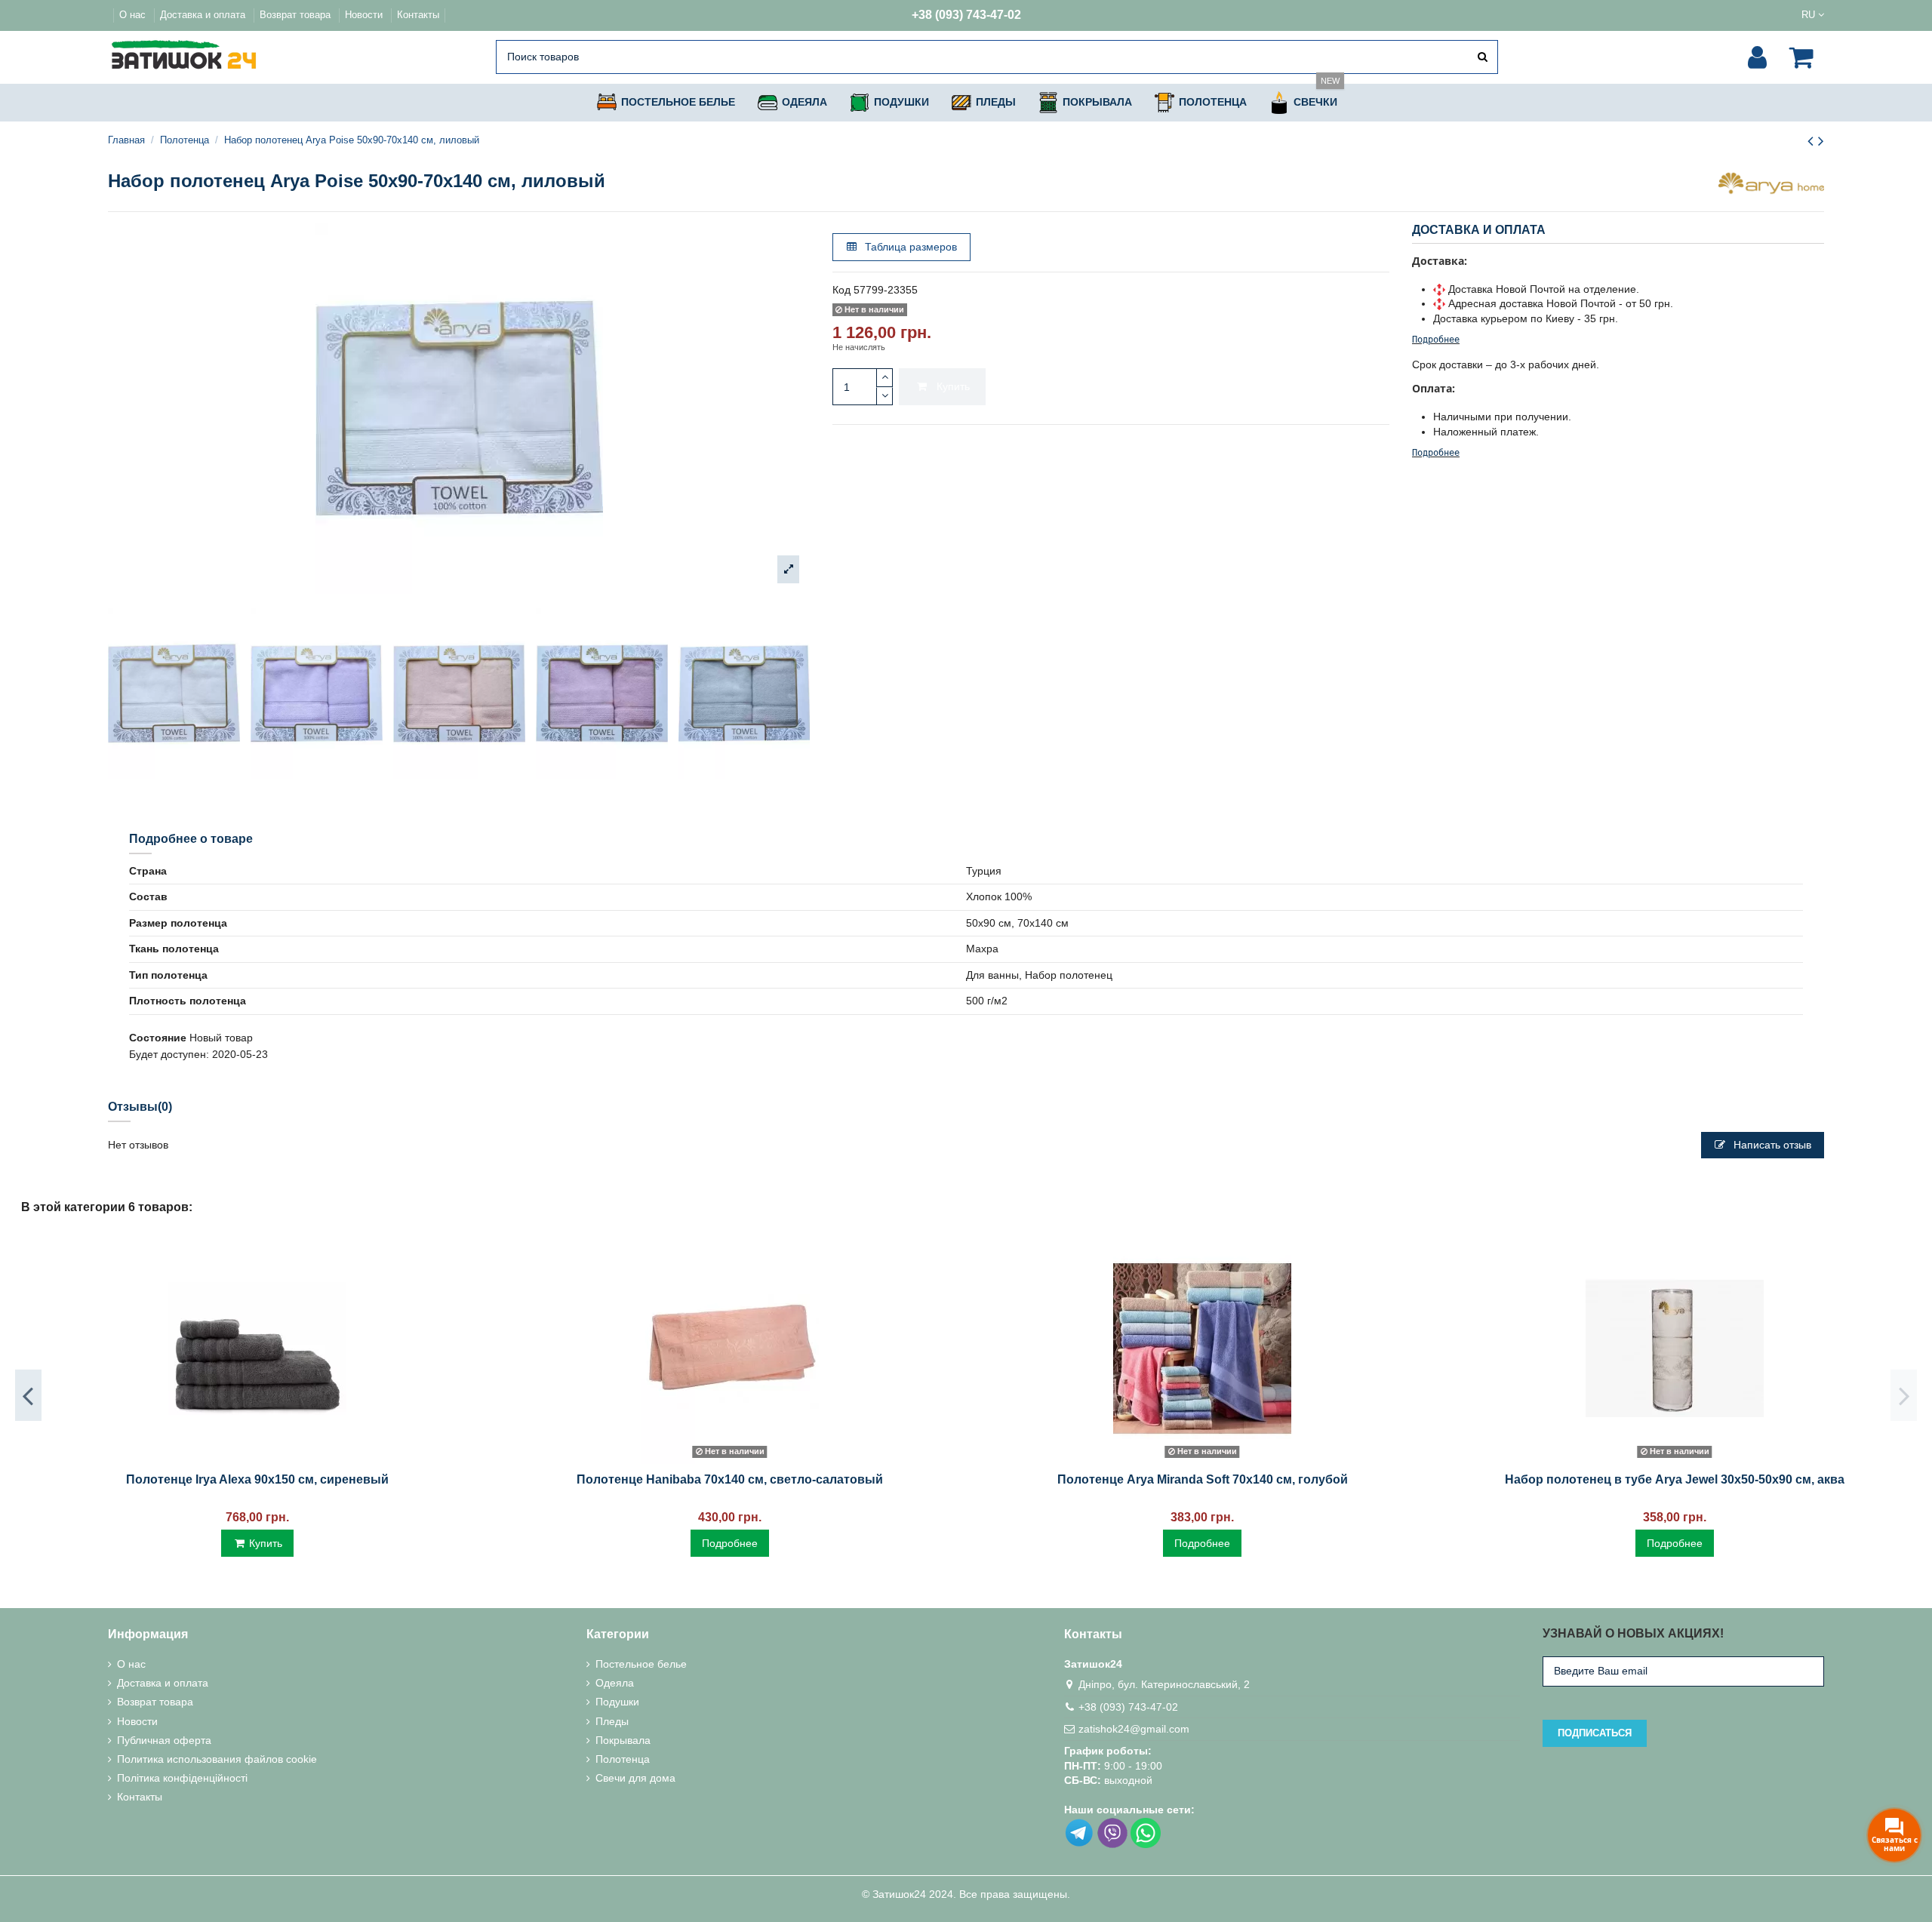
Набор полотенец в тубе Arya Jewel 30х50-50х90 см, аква (1675, 1479)
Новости (365, 15)
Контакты (418, 15)
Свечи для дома (635, 1778)
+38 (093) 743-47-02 (966, 15)
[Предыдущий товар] (1813, 141)
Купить (953, 386)
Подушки (617, 1702)
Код (841, 290)
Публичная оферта (164, 1740)
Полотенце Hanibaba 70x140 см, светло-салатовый (730, 1479)
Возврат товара (297, 15)
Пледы (612, 1721)
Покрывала (623, 1740)
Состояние (158, 1038)
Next (1904, 1395)
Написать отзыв (1771, 1145)
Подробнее (1436, 340)
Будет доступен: (169, 1054)
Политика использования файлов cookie (217, 1759)
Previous (28, 1395)
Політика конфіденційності (182, 1778)
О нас (134, 15)
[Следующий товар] (1821, 141)
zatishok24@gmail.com (1134, 1729)
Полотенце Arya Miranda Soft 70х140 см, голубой (1203, 1479)
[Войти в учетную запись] (1757, 57)
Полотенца (623, 1759)
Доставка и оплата (204, 15)
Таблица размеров (909, 247)
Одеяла (615, 1683)
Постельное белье (641, 1664)
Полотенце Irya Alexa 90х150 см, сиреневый (257, 1479)
